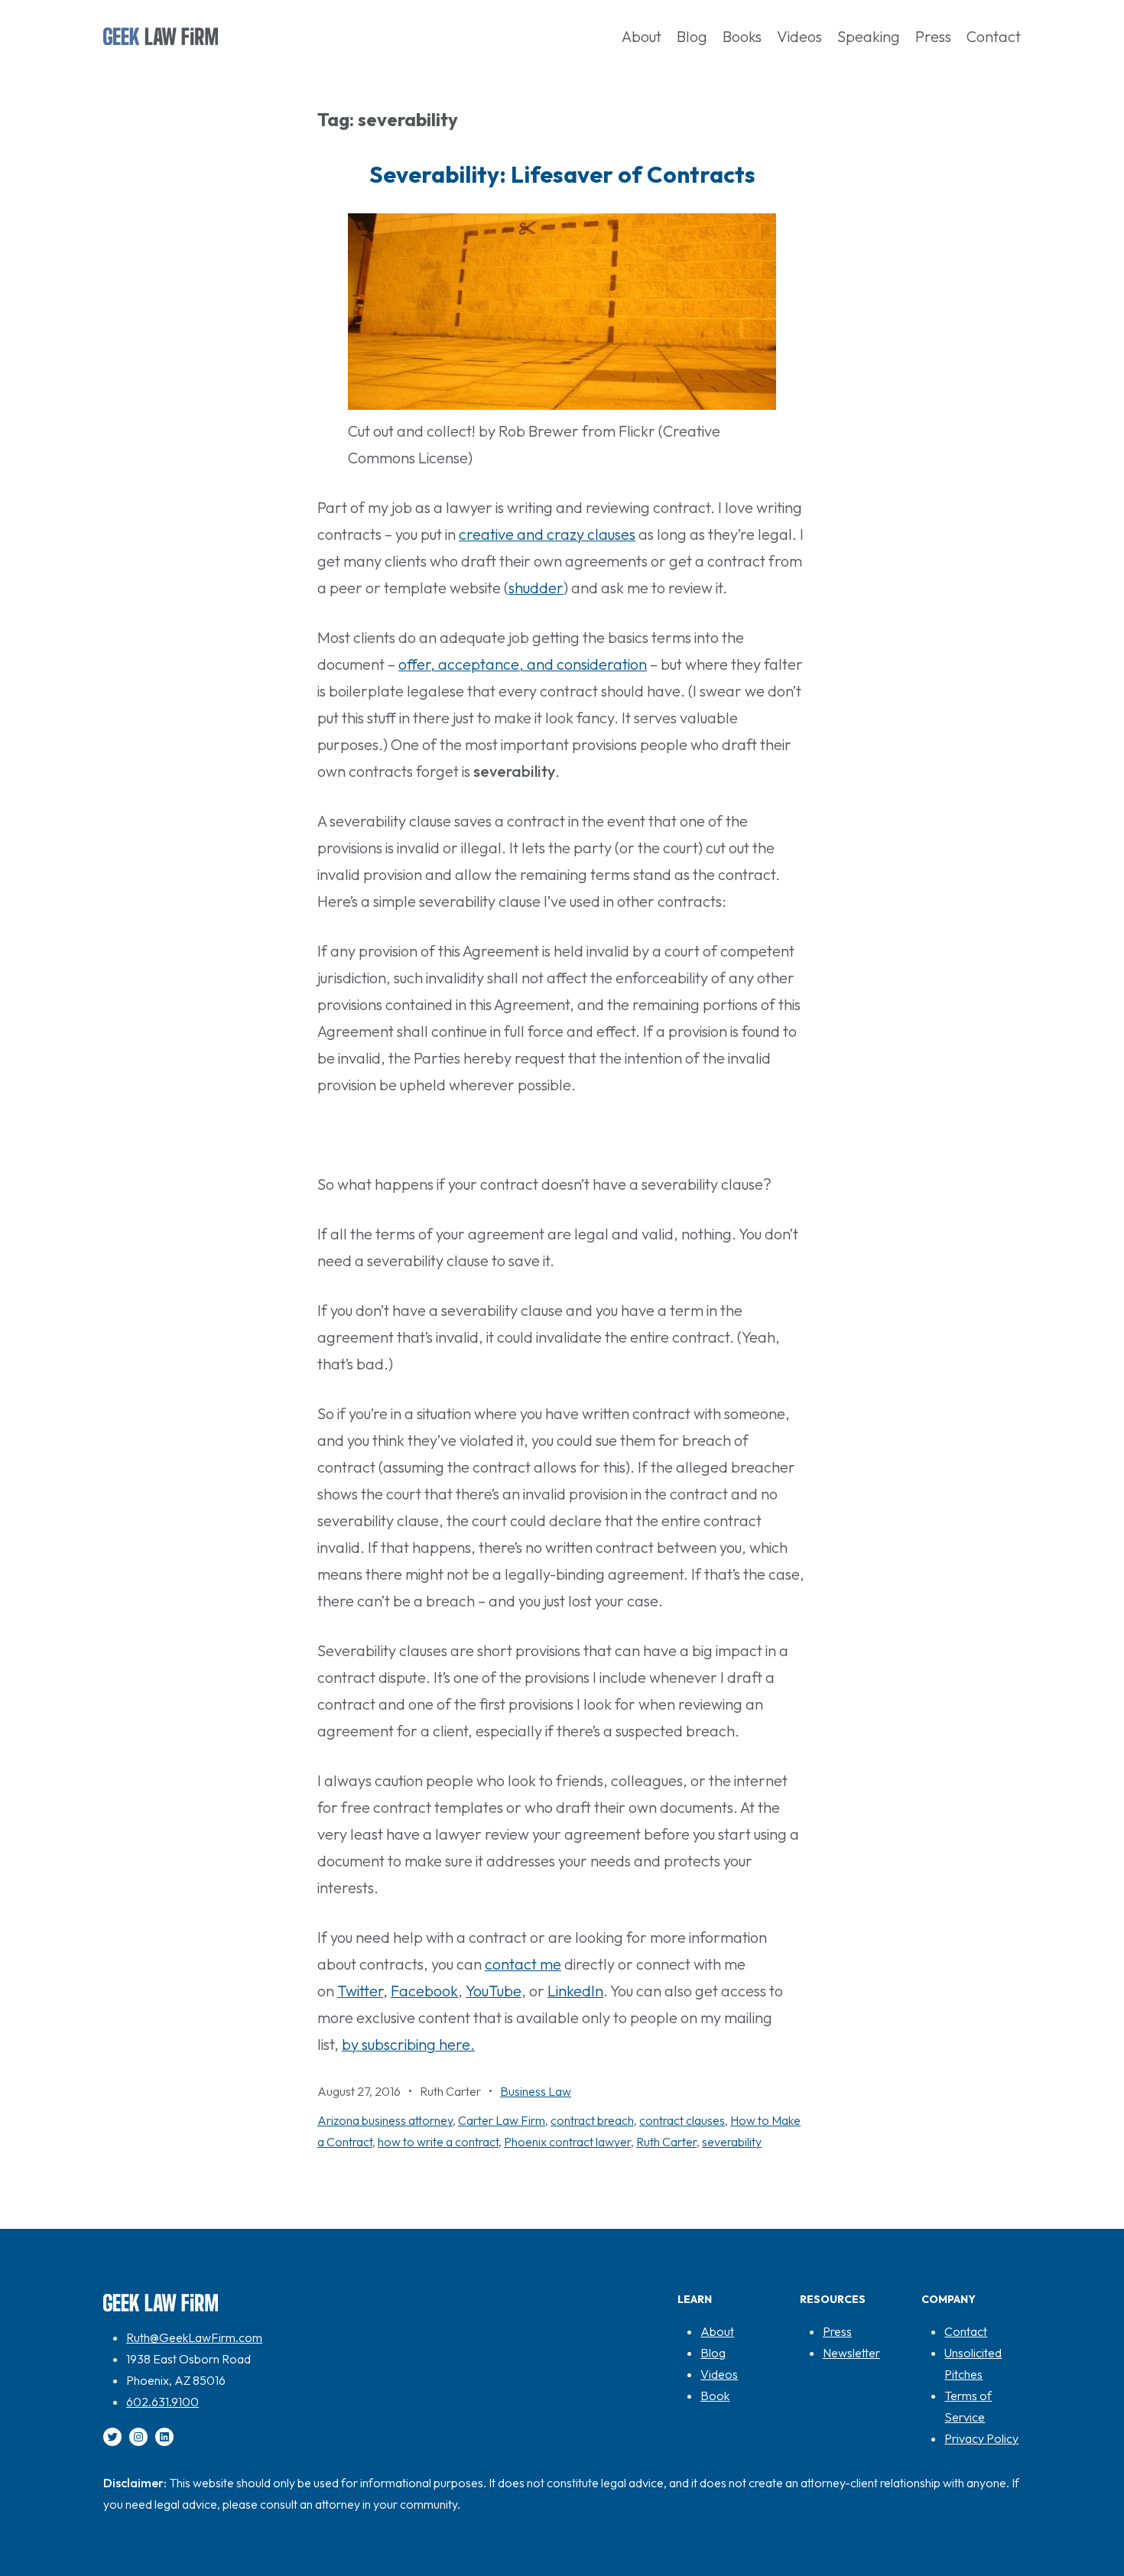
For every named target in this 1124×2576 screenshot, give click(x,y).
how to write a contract (438, 2142)
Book (715, 2396)
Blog (713, 2353)
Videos (719, 2374)
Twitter (360, 1991)
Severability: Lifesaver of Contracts (562, 174)
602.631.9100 (162, 2402)
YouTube (494, 1991)
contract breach (592, 2120)
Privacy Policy (981, 2438)
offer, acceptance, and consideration (523, 664)
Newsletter (851, 2353)
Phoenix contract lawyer (567, 2142)
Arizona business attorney (385, 2120)
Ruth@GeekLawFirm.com (194, 2337)
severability (732, 2142)
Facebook (424, 1991)
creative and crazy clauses (547, 534)
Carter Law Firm (502, 2120)
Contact (966, 2331)
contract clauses (682, 2120)
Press (837, 2331)
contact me (523, 1964)
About (717, 2331)
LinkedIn (575, 1991)
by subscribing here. (408, 2044)
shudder (536, 588)
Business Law (536, 2091)
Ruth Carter (666, 2142)
